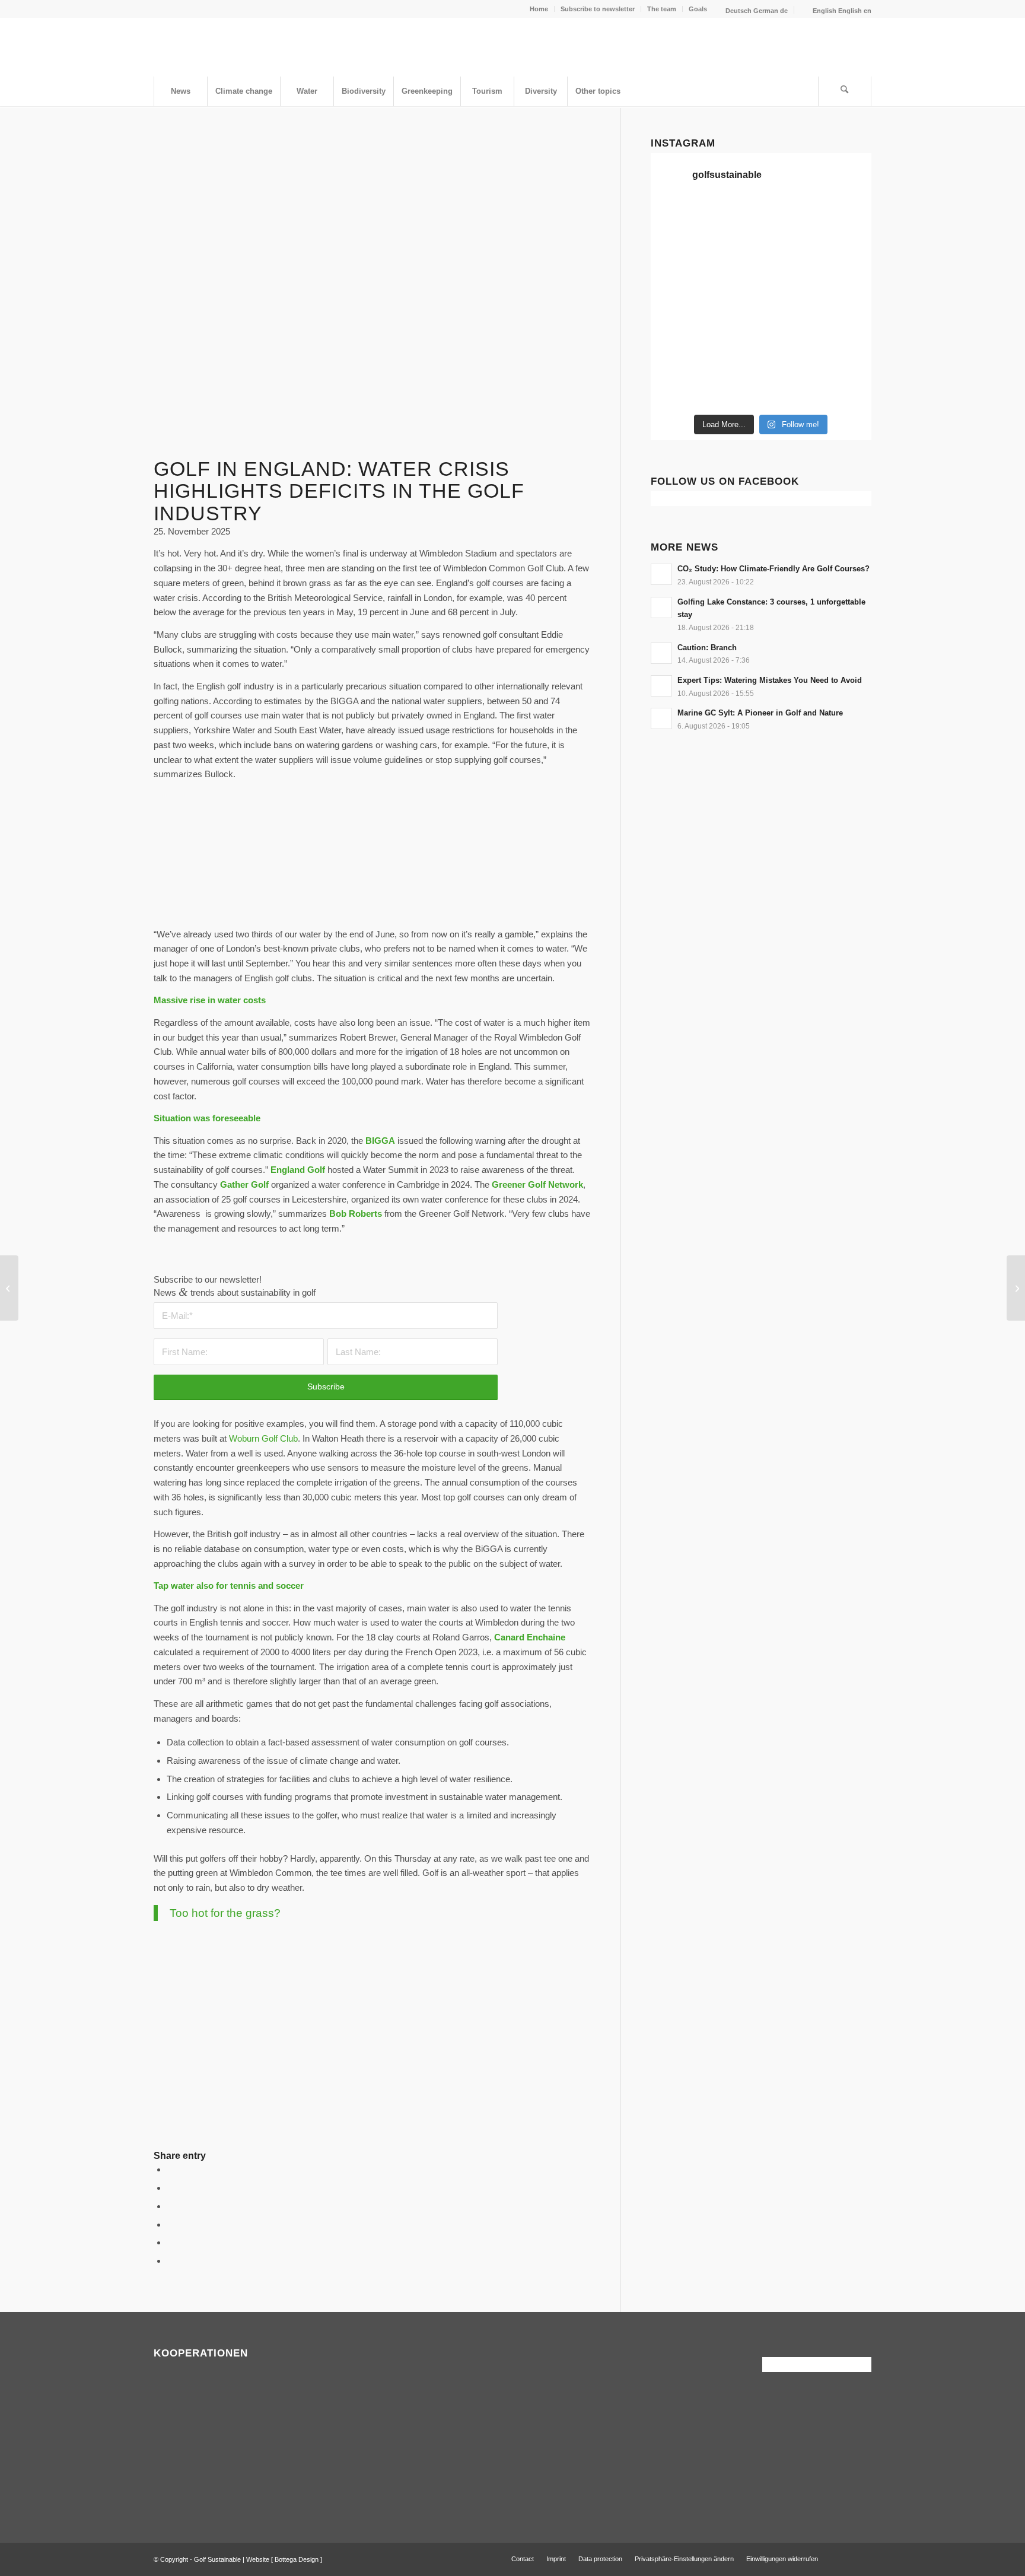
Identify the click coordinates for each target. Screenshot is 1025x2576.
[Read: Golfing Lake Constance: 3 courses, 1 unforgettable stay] (661, 608)
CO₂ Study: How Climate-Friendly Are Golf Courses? (773, 569)
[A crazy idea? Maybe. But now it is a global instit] (846, 253)
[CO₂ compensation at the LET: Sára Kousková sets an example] (9, 1288)
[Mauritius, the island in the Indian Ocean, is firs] (846, 390)
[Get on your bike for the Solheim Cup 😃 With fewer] (846, 322)
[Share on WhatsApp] (170, 2206)
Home (539, 9)
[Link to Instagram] (862, 2558)
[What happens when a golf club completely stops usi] (733, 390)
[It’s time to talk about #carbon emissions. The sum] (676, 218)
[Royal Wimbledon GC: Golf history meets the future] (1016, 1288)
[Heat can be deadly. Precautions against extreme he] (790, 218)
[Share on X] (170, 2188)
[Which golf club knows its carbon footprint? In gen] (733, 356)
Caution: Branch (707, 648)
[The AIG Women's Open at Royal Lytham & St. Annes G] (676, 253)
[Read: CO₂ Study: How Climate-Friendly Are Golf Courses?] (661, 574)
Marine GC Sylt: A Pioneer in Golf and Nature (760, 713)
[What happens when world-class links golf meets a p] (733, 322)
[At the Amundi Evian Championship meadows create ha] (790, 287)
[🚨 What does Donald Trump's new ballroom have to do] (790, 390)
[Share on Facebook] (170, 2169)
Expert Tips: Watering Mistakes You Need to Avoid (770, 680)
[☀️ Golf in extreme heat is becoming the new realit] (790, 356)
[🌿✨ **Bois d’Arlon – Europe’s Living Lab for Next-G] (676, 390)
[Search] (845, 91)
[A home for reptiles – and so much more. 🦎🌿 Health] (733, 253)
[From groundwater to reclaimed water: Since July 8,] (733, 287)
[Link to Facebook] (845, 2558)
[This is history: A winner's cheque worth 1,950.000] (846, 287)
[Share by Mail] (170, 2261)
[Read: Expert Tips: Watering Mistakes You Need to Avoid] (661, 686)
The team (662, 9)
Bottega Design (297, 2559)
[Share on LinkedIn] (170, 2242)
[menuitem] (539, 9)
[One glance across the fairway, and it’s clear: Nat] (846, 356)
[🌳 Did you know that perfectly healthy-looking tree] (733, 218)
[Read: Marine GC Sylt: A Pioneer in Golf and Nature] (661, 718)
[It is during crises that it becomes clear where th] (846, 218)
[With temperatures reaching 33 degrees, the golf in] (790, 253)
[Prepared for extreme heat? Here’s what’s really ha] (676, 322)
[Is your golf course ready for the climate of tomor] (790, 322)
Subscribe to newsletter (598, 9)
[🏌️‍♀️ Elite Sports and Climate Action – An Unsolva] (676, 356)
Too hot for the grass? (225, 1913)
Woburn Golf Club (263, 1438)
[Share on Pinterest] (170, 2224)
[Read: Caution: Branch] (661, 653)
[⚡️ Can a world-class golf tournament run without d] (676, 287)
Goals (698, 9)
